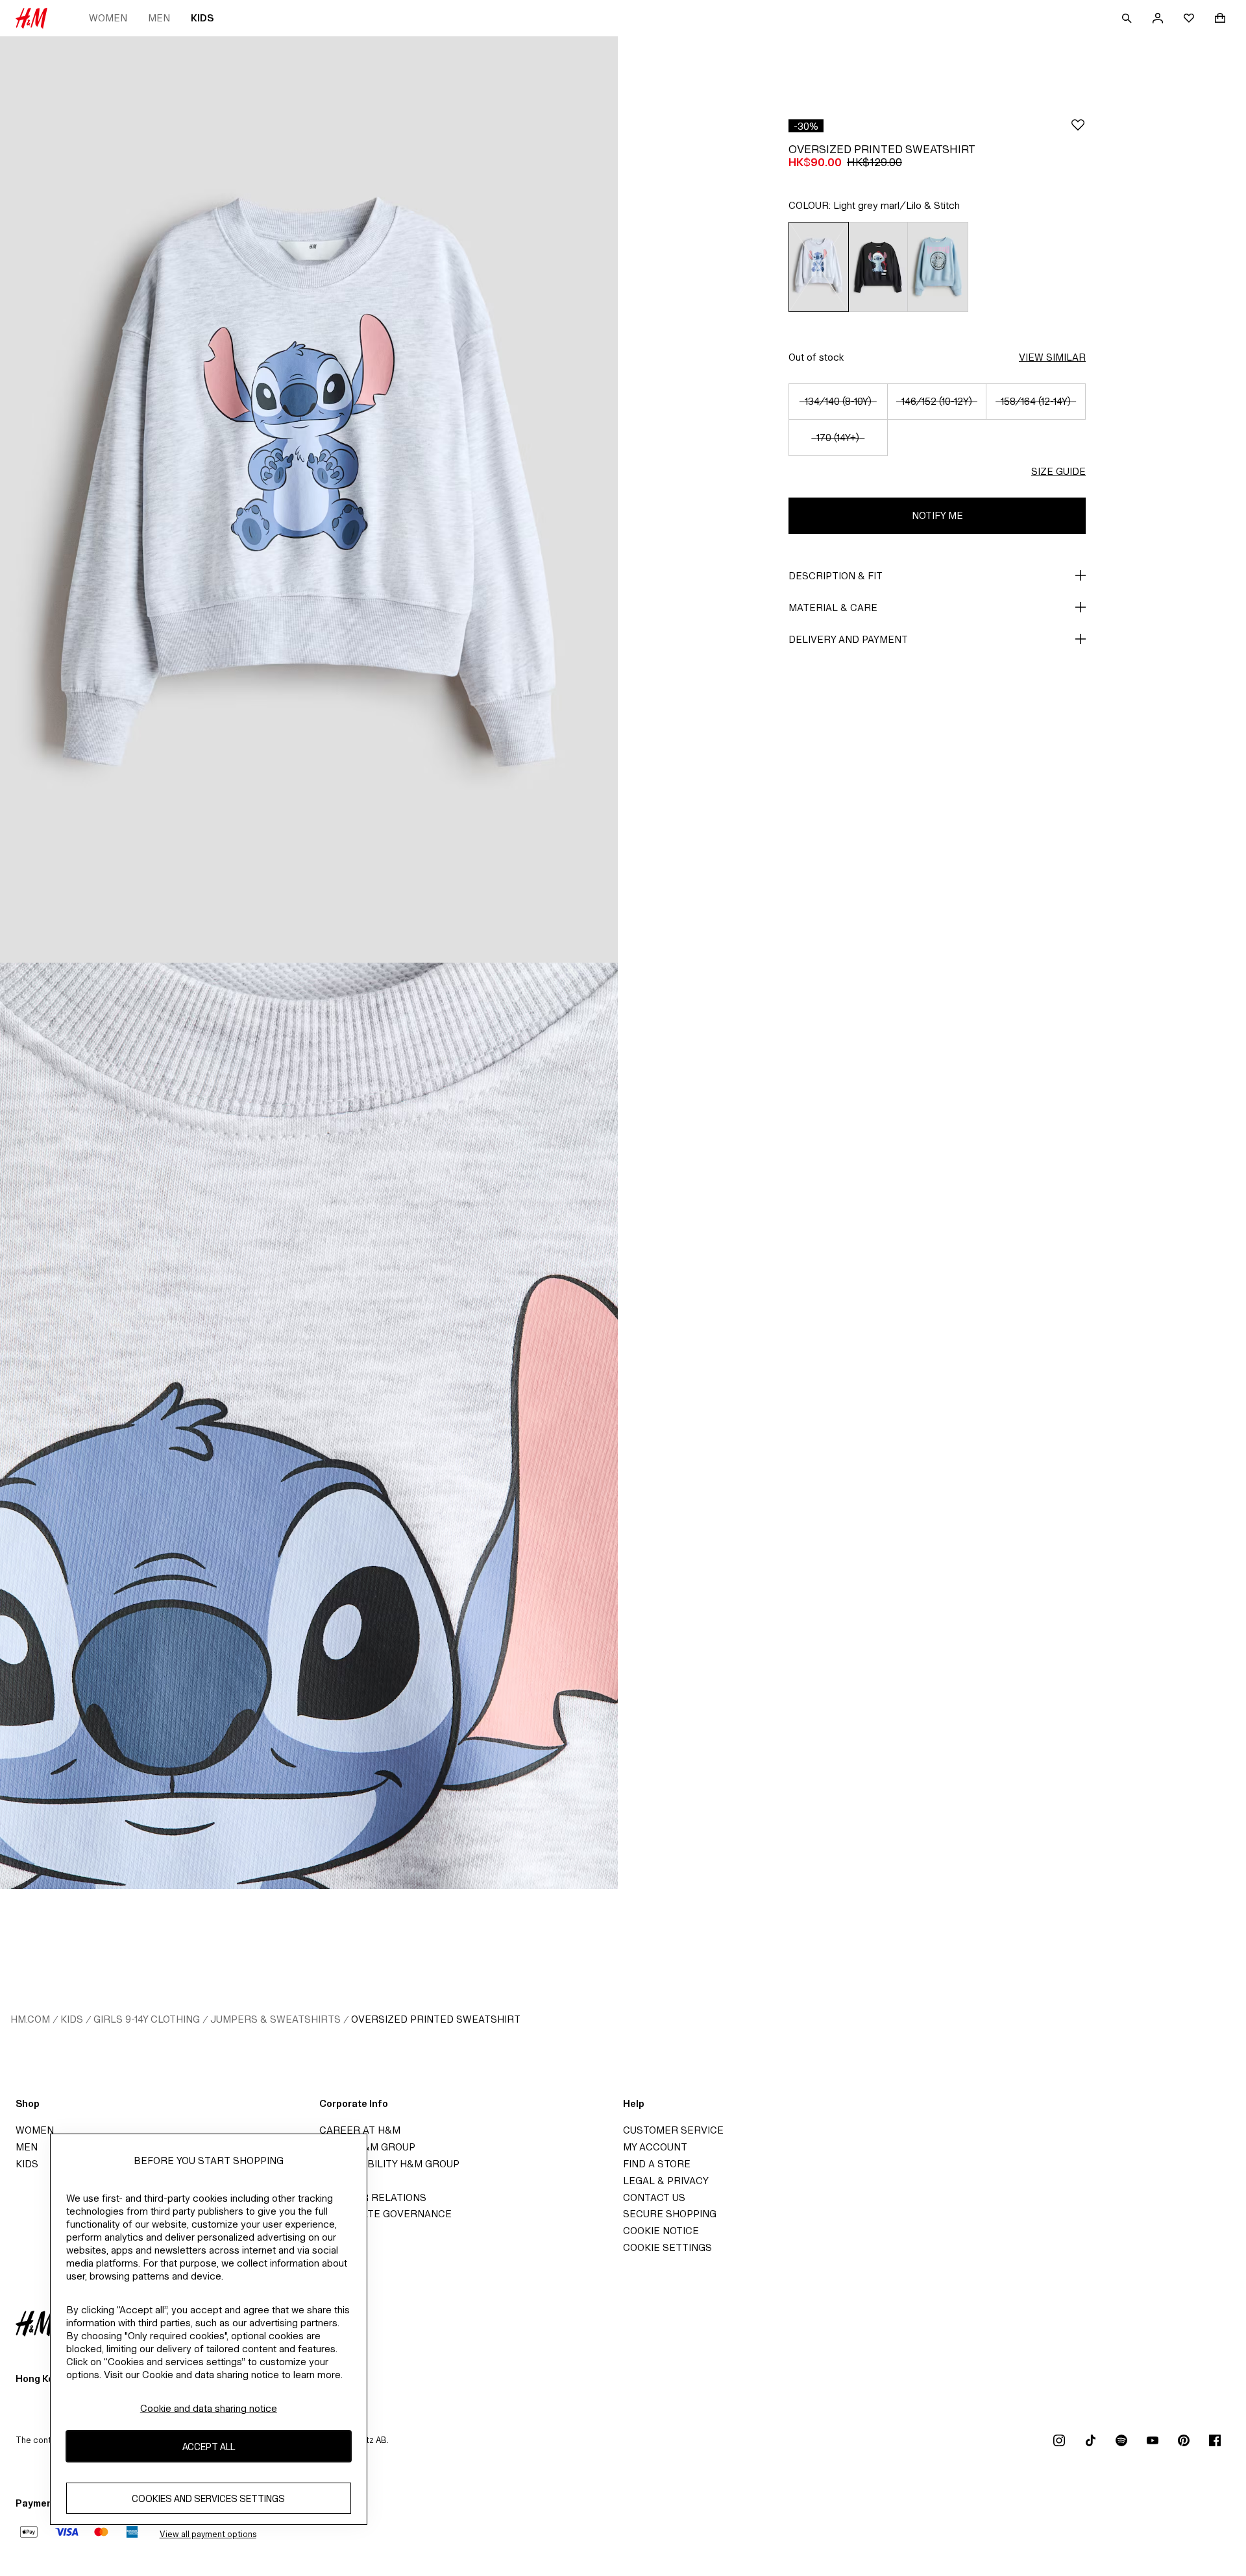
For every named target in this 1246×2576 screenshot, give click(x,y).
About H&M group (367, 2147)
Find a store (657, 2164)
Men (159, 18)
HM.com (30, 2019)
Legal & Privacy (666, 2181)
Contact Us (654, 2197)
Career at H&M (360, 2130)
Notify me (937, 515)
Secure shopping (670, 2214)
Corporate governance (385, 2214)
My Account (655, 2147)
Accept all (209, 2446)
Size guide (1058, 471)
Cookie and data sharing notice (209, 2408)
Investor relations (373, 2197)
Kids (202, 18)
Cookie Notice (661, 2231)
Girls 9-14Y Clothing (147, 2019)
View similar (1052, 357)
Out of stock (816, 357)
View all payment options (208, 2534)
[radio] (818, 267)
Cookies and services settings (208, 2498)
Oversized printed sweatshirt (436, 2019)
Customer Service (673, 2130)
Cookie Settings (667, 2247)
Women (108, 18)
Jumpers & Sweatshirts (275, 2019)
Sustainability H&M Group (389, 2164)
